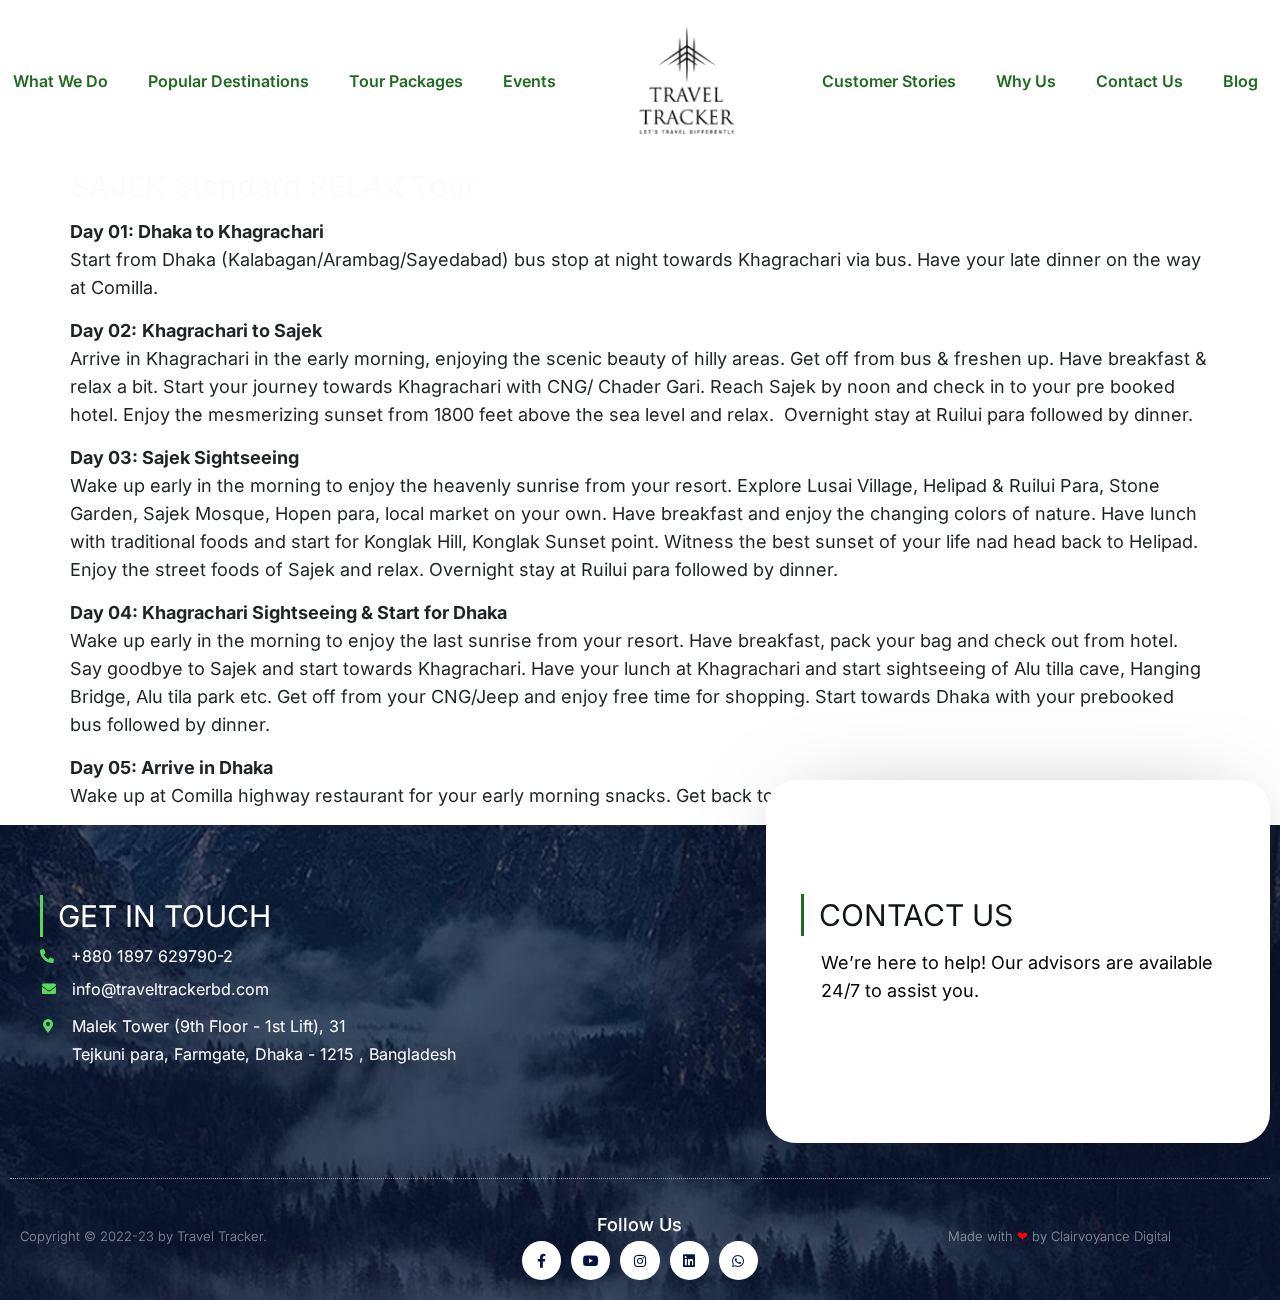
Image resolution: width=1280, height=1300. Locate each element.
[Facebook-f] (541, 1260)
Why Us (1026, 81)
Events (529, 81)
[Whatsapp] (738, 1260)
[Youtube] (590, 1260)
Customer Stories (889, 81)
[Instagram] (639, 1260)
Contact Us (1139, 81)
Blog (1240, 81)
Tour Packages (406, 81)
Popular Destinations (228, 81)
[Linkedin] (689, 1260)
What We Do (60, 81)
